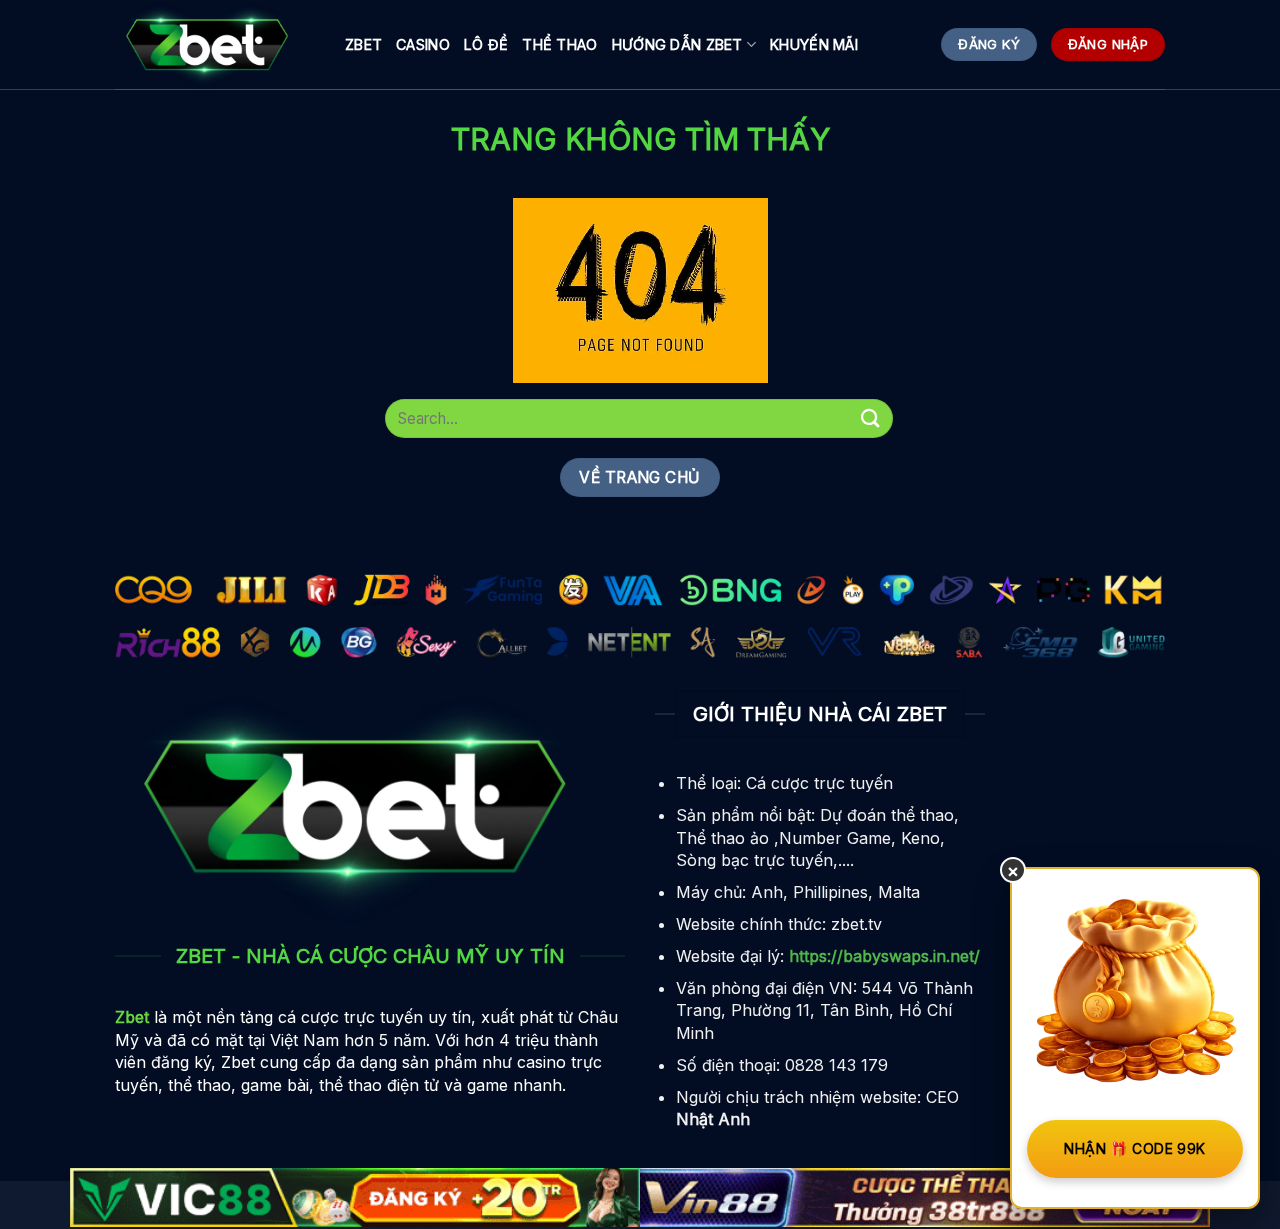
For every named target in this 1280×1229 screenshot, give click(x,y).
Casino (423, 44)
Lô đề (486, 44)
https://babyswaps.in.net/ (884, 956)
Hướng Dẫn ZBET (677, 44)
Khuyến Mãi (814, 44)
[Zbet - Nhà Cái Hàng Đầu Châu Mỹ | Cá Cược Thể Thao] (215, 45)
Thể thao (559, 44)
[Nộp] (871, 418)
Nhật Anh (713, 1119)
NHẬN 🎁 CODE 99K (1134, 1148)
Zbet (132, 1017)
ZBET (363, 44)
